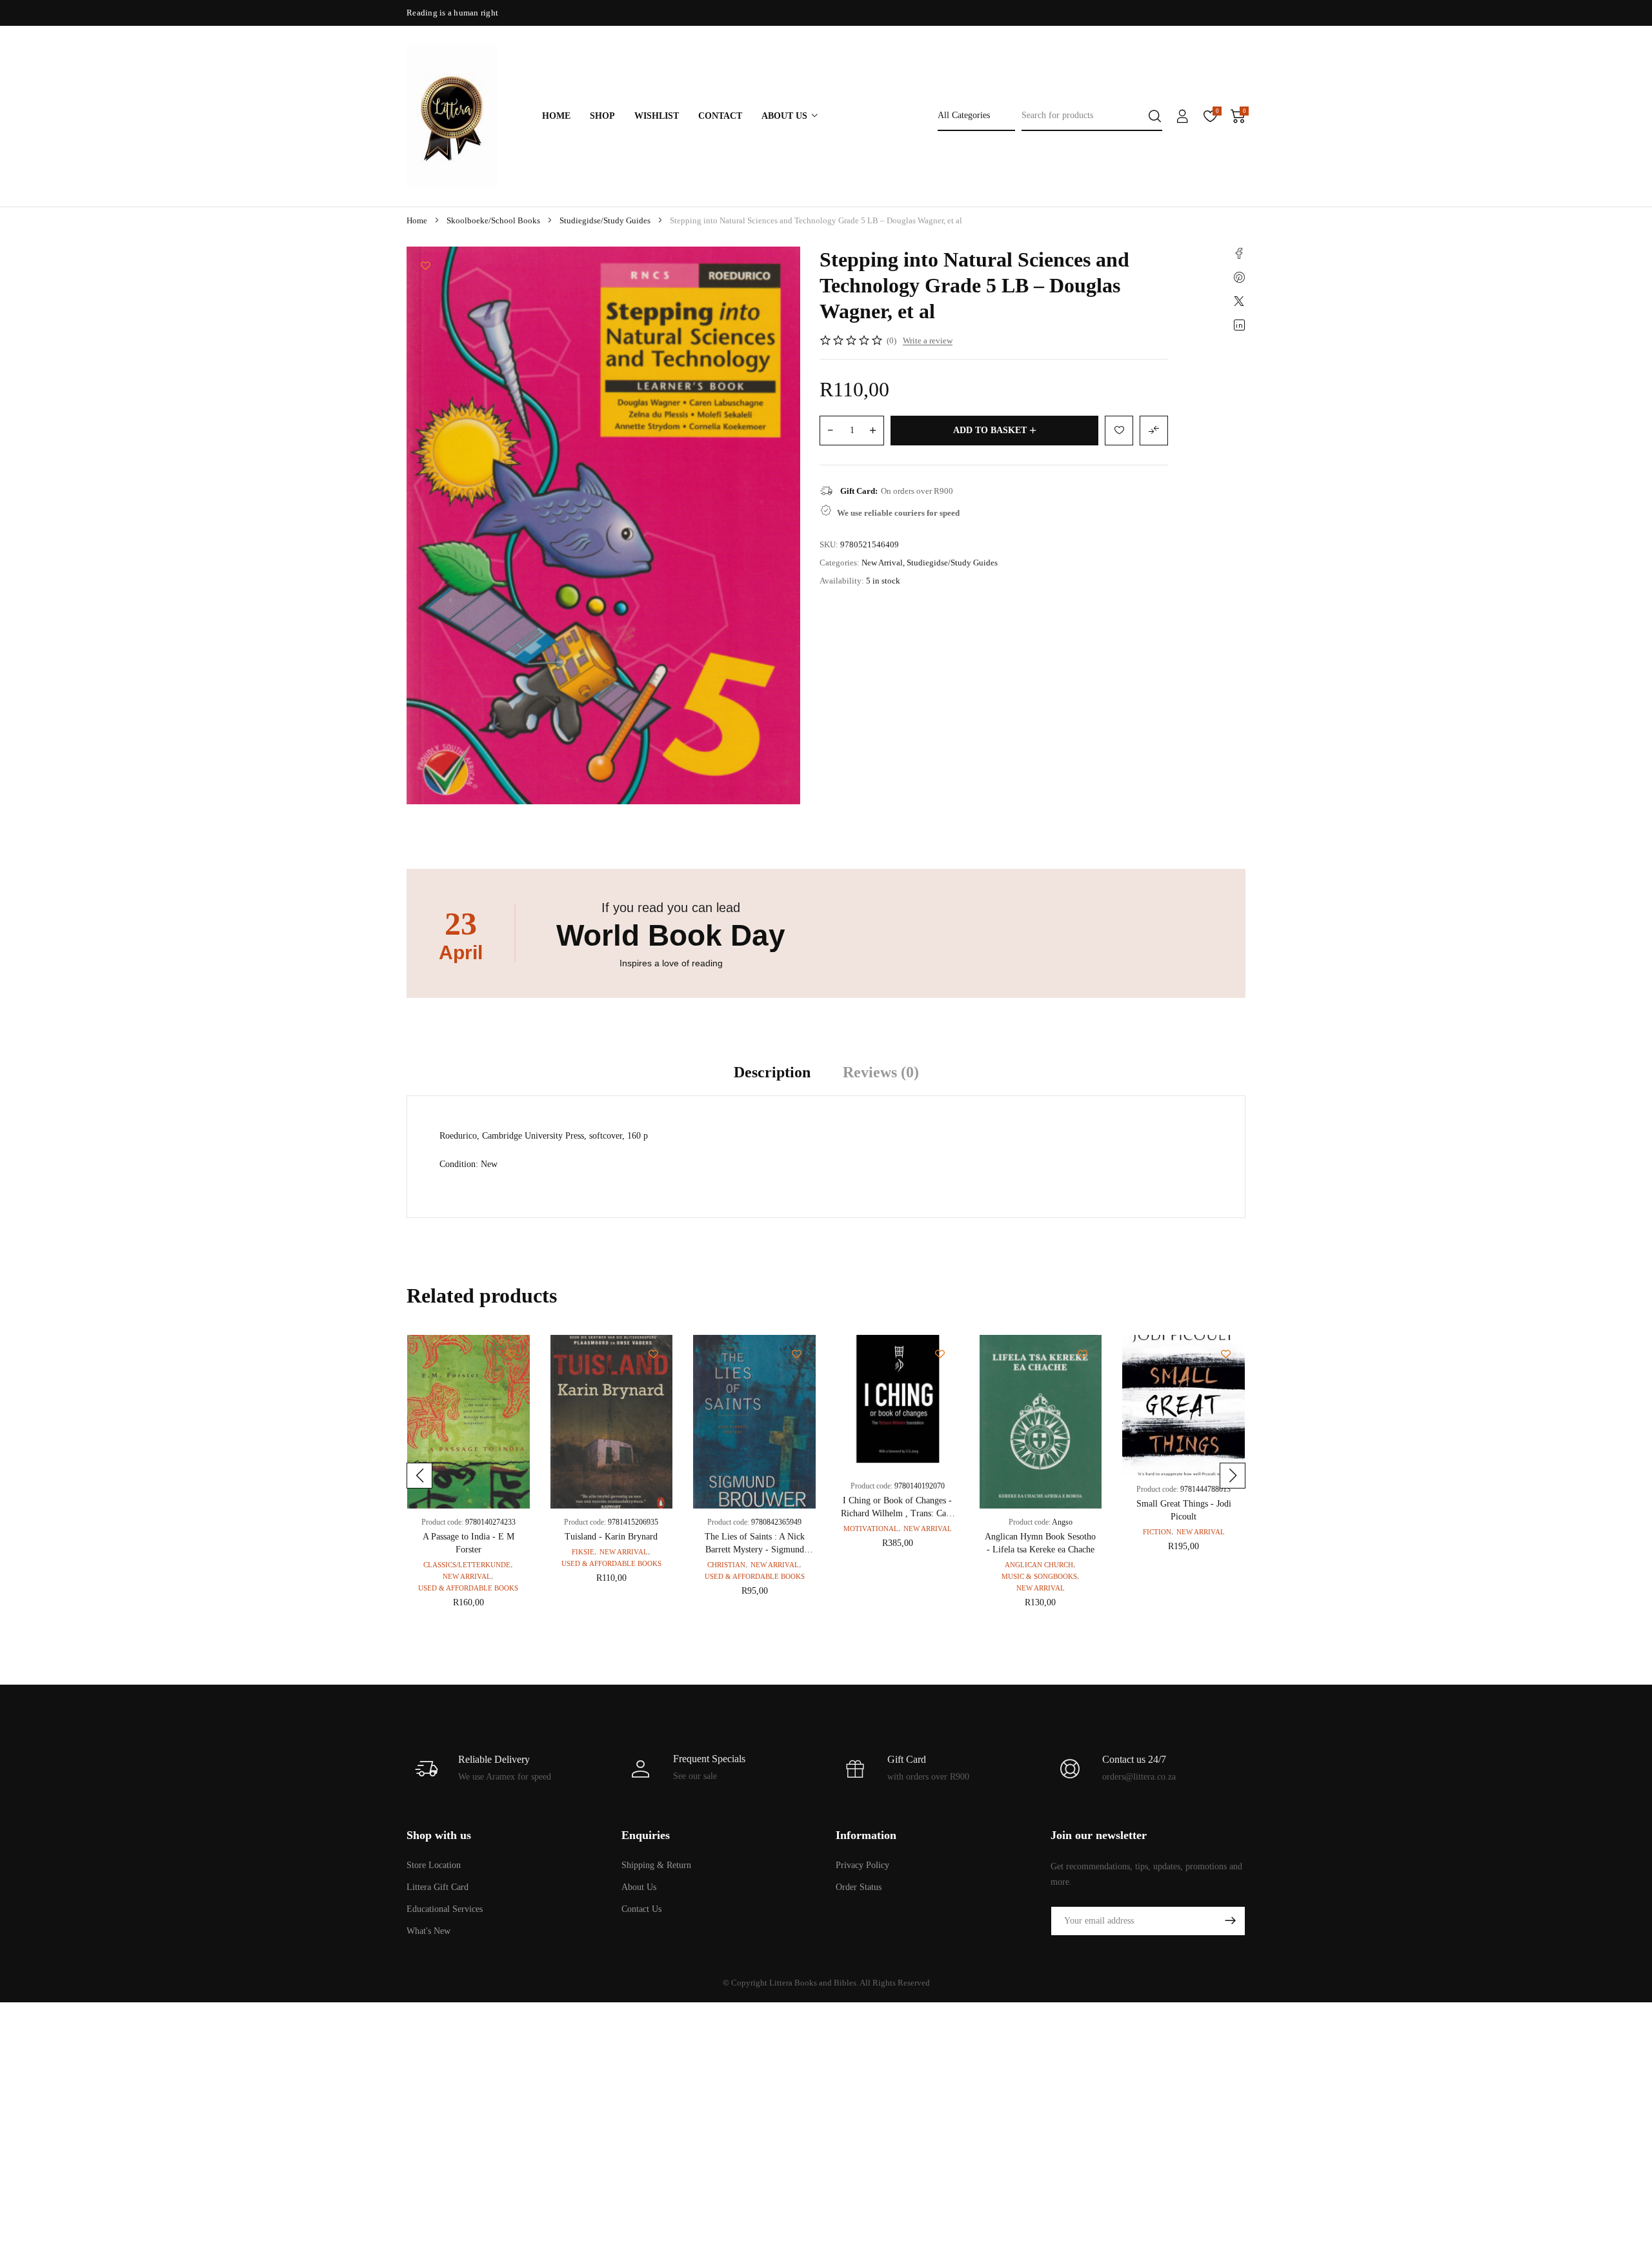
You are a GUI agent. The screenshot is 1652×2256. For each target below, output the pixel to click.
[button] (419, 1476)
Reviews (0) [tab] (881, 1072)
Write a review (928, 340)
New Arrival (882, 563)
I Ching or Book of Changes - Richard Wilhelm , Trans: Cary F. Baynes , (897, 1513)
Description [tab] (772, 1072)
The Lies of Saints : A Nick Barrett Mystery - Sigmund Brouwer (755, 1550)
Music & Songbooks (1039, 1576)
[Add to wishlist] (426, 266)
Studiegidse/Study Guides (605, 220)
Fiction (1157, 1532)
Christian (726, 1565)
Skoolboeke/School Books (493, 220)
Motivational (871, 1529)
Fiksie (583, 1552)
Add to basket (990, 430)
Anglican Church (1039, 1565)
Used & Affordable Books (468, 1588)
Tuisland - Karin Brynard (611, 1537)
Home (417, 220)
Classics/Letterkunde (467, 1565)
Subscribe (1230, 1921)
